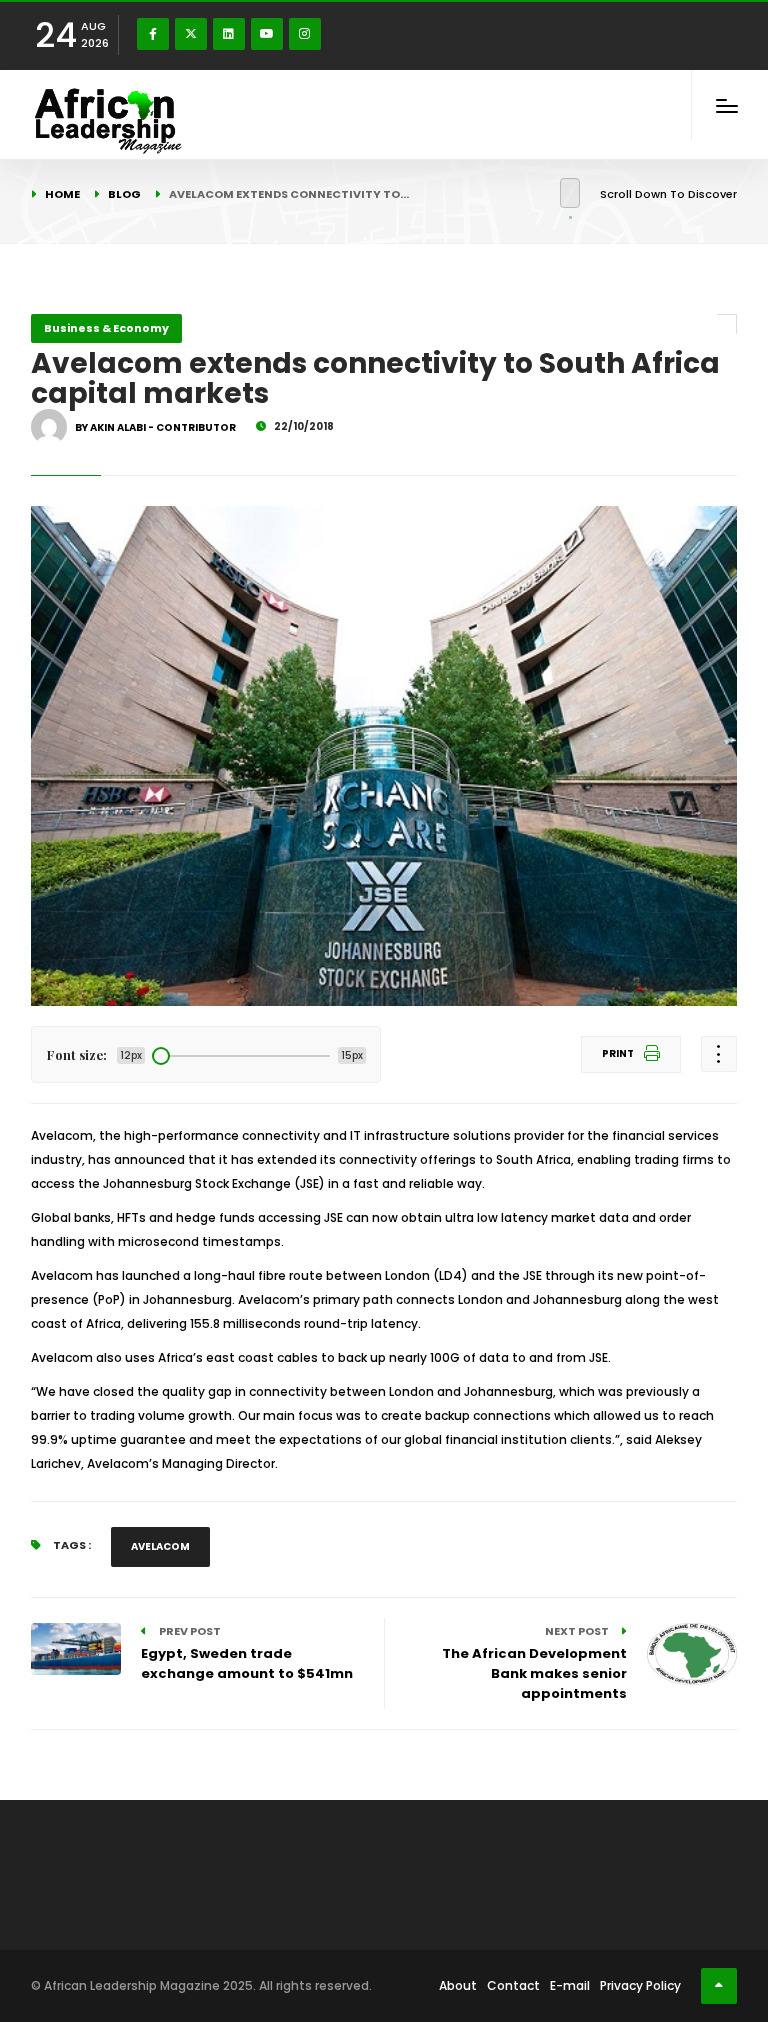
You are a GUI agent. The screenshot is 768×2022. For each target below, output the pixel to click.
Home (62, 194)
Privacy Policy (640, 1985)
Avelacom (160, 1546)
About (458, 1985)
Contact (513, 1985)
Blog (124, 194)
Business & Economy (106, 328)
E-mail (570, 1985)
